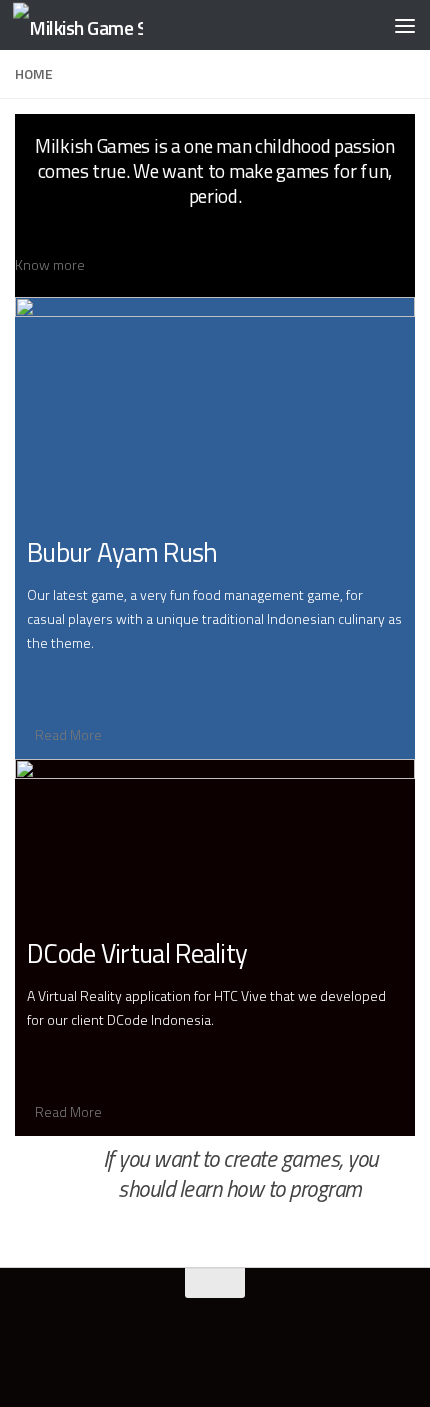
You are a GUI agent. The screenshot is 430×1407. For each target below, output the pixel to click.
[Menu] (405, 25)
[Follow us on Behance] (305, 1352)
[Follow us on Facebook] (161, 1352)
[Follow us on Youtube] (197, 1352)
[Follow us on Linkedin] (233, 1352)
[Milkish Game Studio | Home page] (100, 25)
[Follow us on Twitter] (125, 1352)
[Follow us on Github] (269, 1352)
